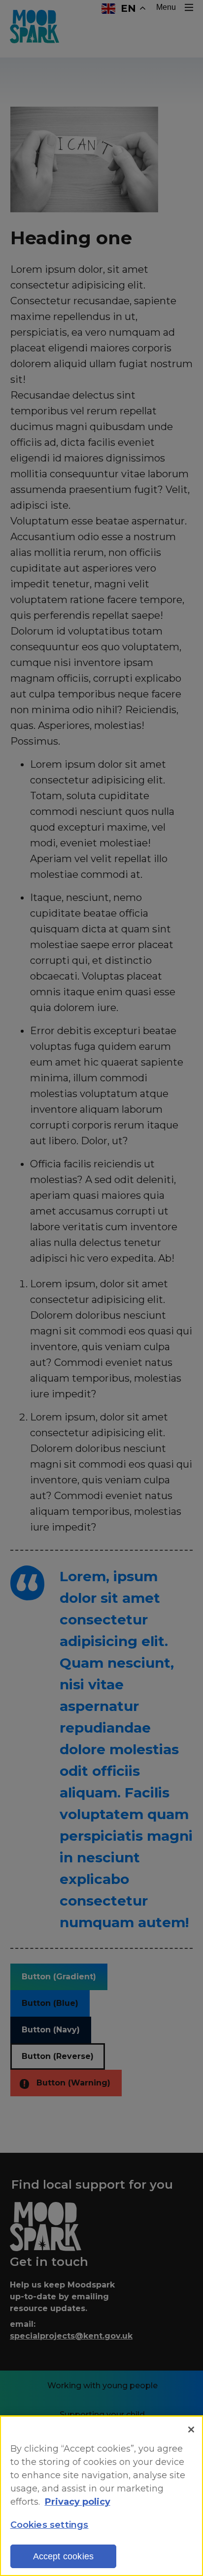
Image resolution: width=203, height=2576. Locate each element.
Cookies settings (50, 2525)
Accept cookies (64, 2556)
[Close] (191, 2430)
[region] (101, 2496)
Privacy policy (78, 2502)
